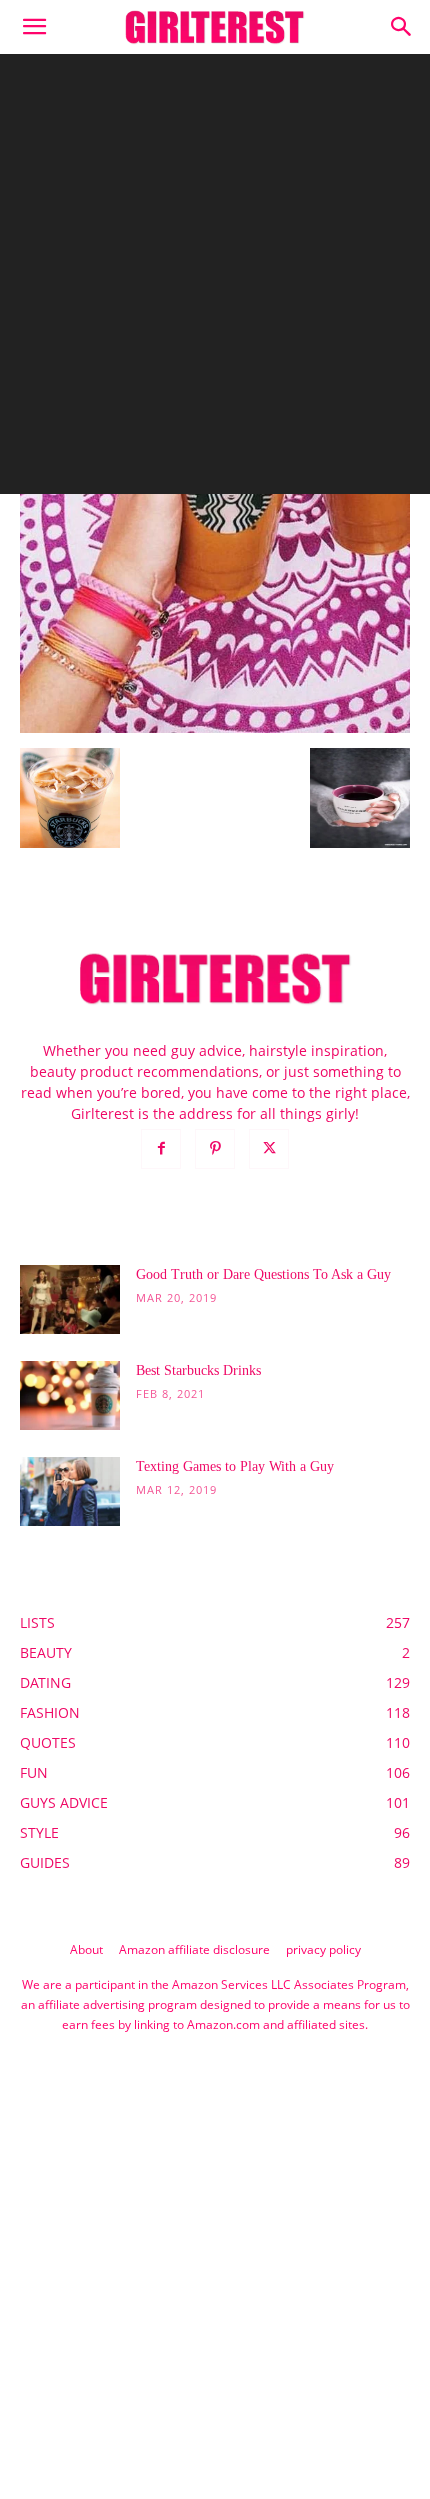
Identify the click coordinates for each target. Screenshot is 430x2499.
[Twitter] (269, 1149)
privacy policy (323, 1949)
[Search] (402, 27)
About (86, 1949)
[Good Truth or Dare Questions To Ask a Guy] (70, 1299)
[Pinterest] (215, 1149)
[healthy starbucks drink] (215, 727)
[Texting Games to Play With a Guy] (70, 1491)
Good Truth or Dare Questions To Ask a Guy (263, 1274)
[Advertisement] (215, 279)
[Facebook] (161, 1149)
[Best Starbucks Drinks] (70, 1395)
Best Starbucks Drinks (198, 1370)
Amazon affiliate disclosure (194, 1949)
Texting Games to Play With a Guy (235, 1466)
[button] (34, 27)
